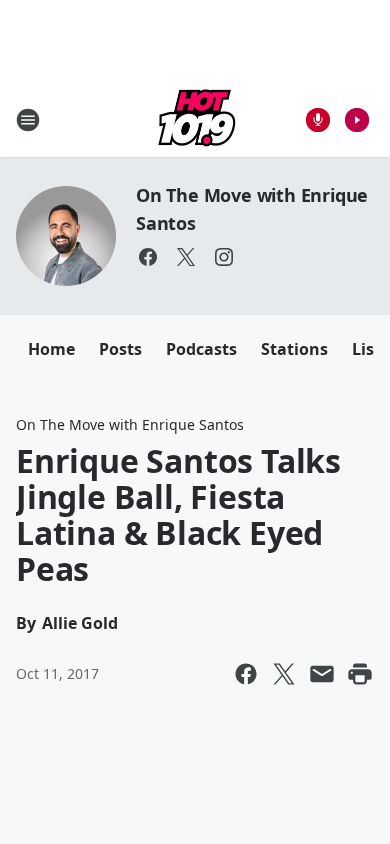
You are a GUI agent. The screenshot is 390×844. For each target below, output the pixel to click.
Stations (294, 349)
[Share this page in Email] (322, 674)
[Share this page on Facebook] (246, 674)
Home (51, 349)
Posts (120, 349)
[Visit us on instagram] (224, 257)
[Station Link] (195, 119)
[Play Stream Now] (357, 120)
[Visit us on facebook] (148, 257)
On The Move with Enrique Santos (130, 424)
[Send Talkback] (318, 120)
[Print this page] (360, 674)
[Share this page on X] (284, 674)
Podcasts (201, 349)
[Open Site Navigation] (28, 120)
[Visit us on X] (186, 257)
